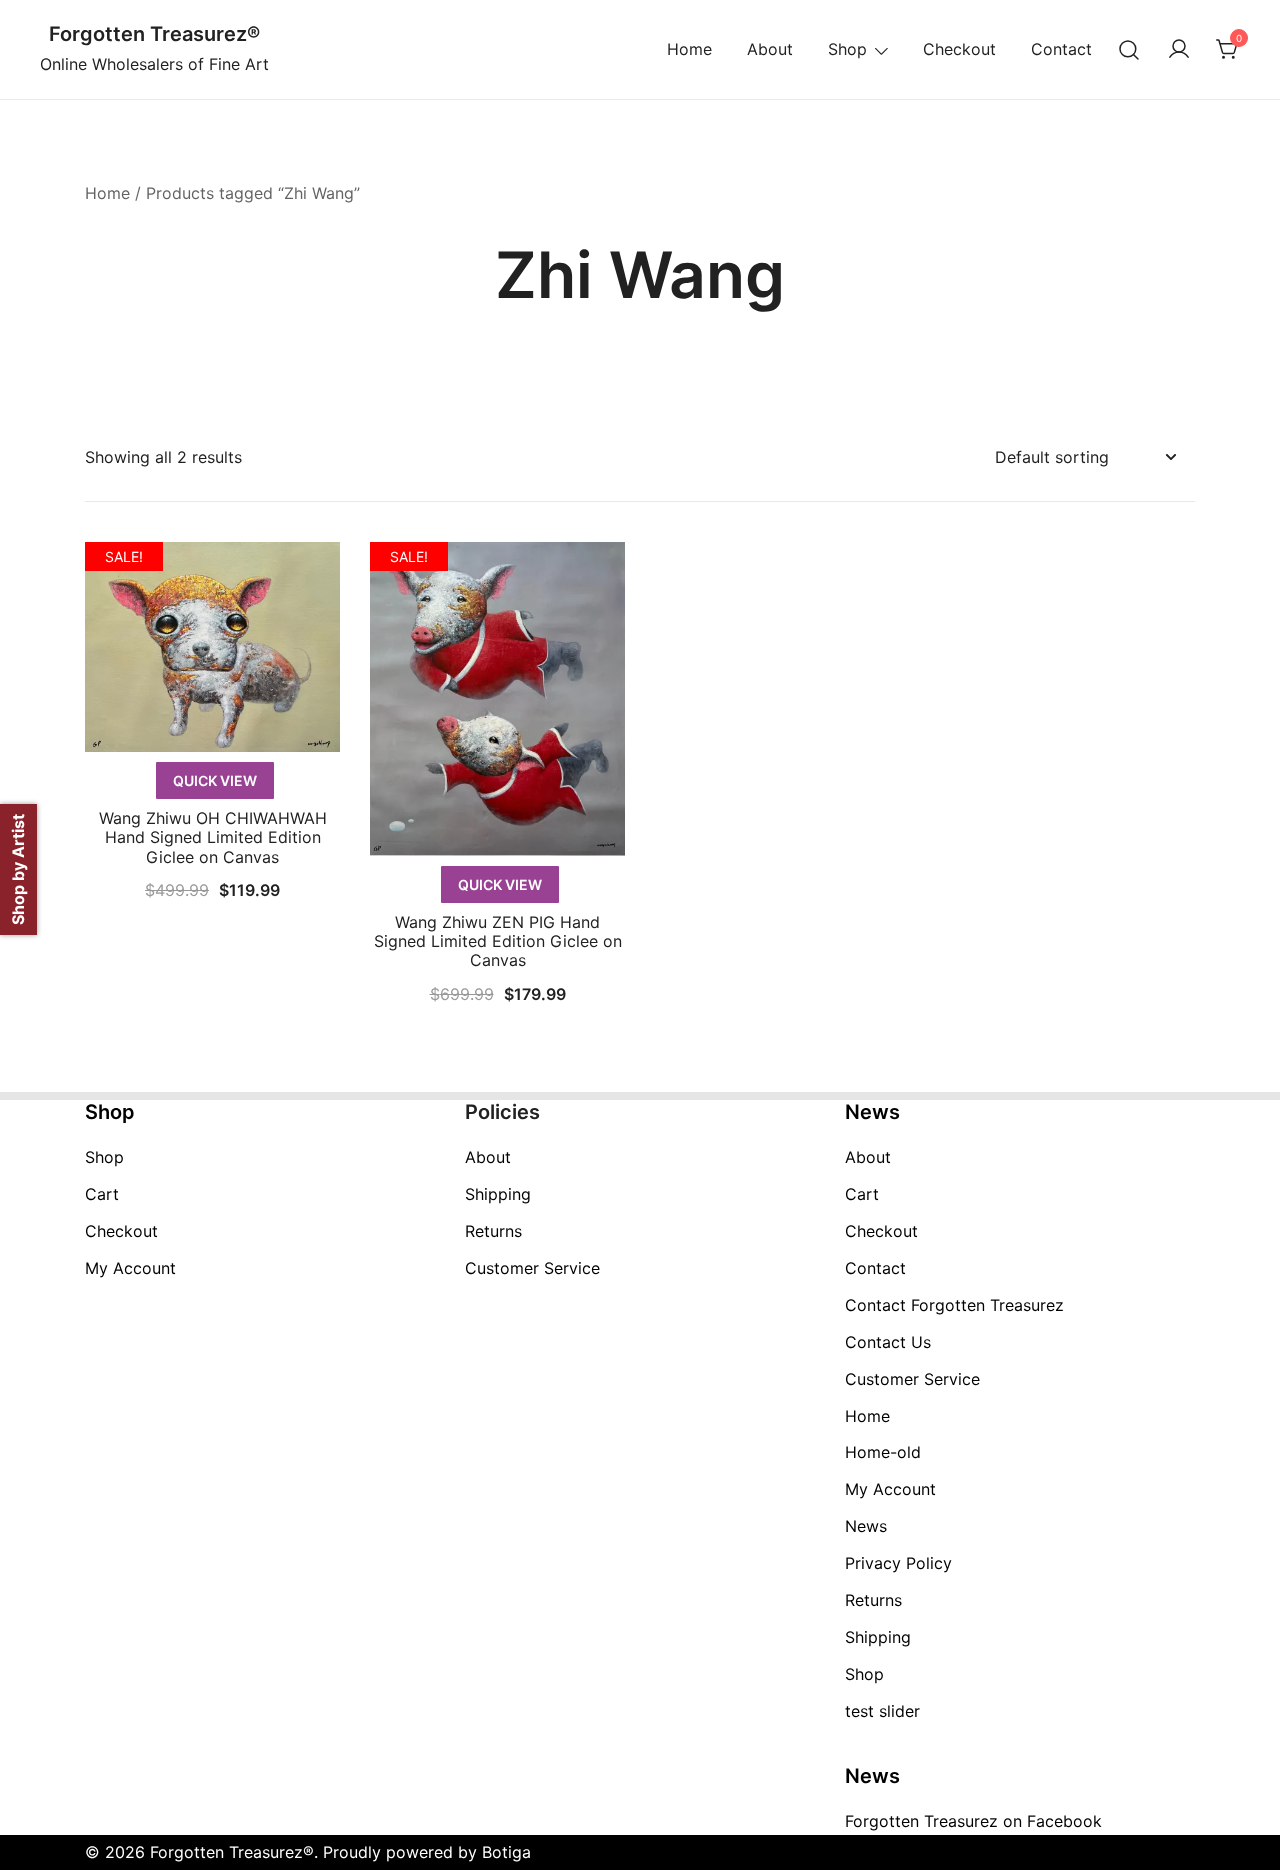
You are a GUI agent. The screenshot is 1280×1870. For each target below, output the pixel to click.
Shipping (498, 1194)
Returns (493, 1231)
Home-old (883, 1452)
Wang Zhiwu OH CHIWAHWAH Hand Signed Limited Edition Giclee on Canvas (213, 837)
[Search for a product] (1129, 49)
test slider (882, 1711)
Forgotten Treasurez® (154, 34)
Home (689, 49)
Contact (1061, 49)
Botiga (506, 1852)
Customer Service (532, 1268)
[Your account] (1179, 50)
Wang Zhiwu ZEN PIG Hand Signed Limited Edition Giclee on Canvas (498, 941)
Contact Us (888, 1342)
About (770, 49)
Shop (847, 49)
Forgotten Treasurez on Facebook (973, 1821)
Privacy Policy (898, 1563)
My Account (130, 1268)
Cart (102, 1194)
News (866, 1526)
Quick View (215, 780)
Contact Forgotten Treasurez (954, 1305)
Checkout (959, 49)
